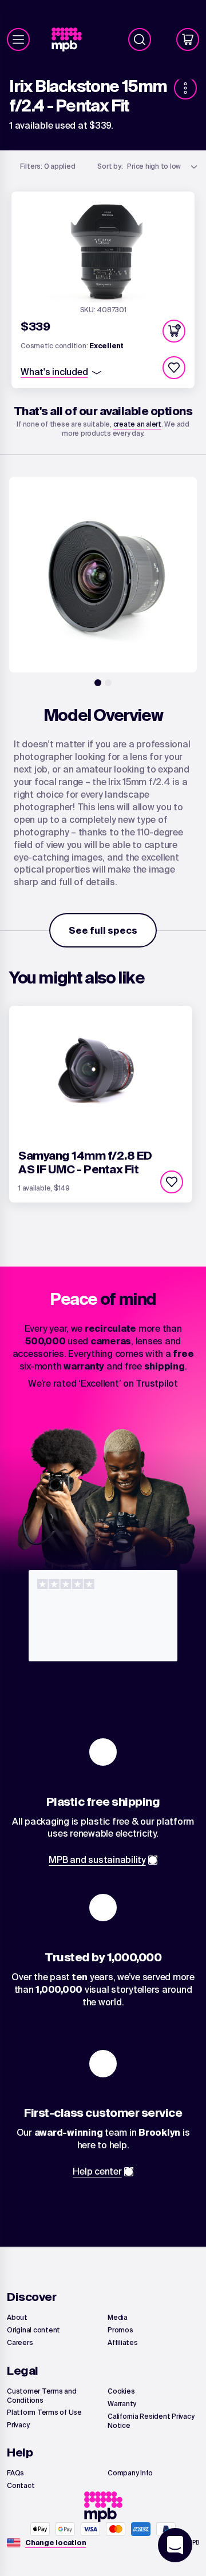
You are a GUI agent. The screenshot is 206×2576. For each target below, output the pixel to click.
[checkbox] (174, 368)
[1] (98, 683)
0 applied (48, 166)
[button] (174, 331)
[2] (108, 683)
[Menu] (18, 39)
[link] (71, 40)
